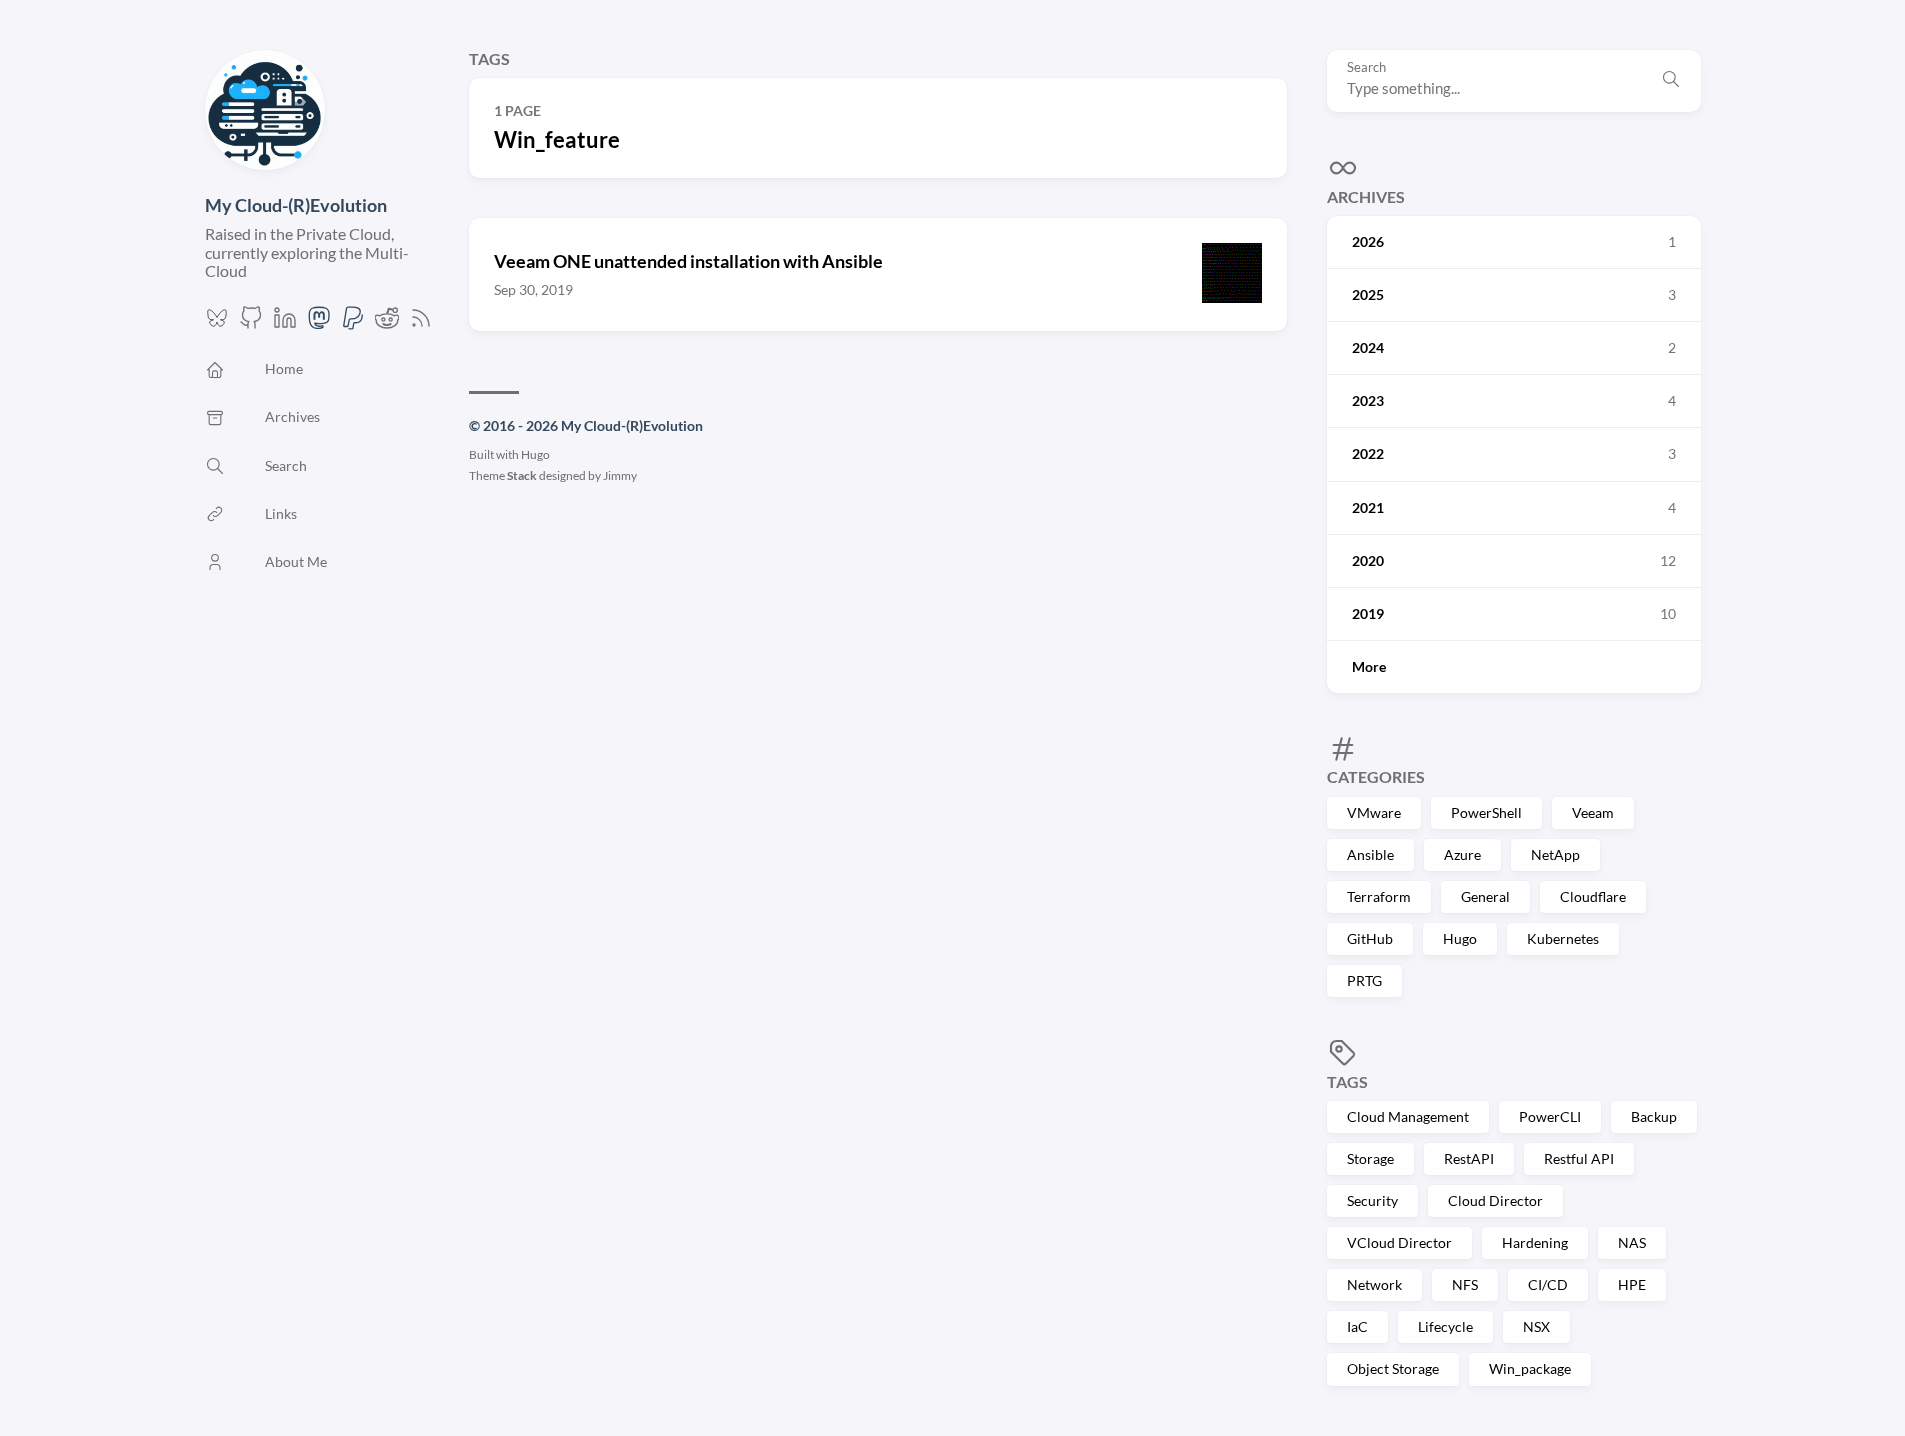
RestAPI (1469, 1158)
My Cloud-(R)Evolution (296, 205)
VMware (1374, 812)
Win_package (1530, 1368)
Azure (1462, 854)
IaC (1357, 1326)
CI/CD (1548, 1284)
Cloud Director (1495, 1200)
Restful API (1579, 1158)
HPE (1632, 1284)
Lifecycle (1445, 1326)
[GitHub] (251, 323)
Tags (1347, 1081)
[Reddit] (387, 323)
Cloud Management (1408, 1116)
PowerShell (1486, 812)
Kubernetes (1563, 938)
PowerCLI (1550, 1116)
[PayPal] (353, 323)
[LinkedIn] (285, 323)
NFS (1465, 1284)
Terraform (1379, 896)
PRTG (1364, 980)
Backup (1654, 1116)
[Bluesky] (217, 323)
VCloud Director (1399, 1242)
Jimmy (620, 475)
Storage (1370, 1158)
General (1485, 896)
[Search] (1671, 81)
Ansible (1370, 854)
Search (1366, 67)
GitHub (1370, 938)
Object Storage (1393, 1368)
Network (1374, 1284)
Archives (1366, 196)
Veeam (1593, 812)
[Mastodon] (319, 323)
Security (1372, 1200)
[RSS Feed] (421, 323)
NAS (1632, 1242)
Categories (1376, 776)
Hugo (1460, 938)
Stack (522, 475)
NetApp (1555, 854)
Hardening (1535, 1242)
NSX (1536, 1326)
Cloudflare (1593, 896)
